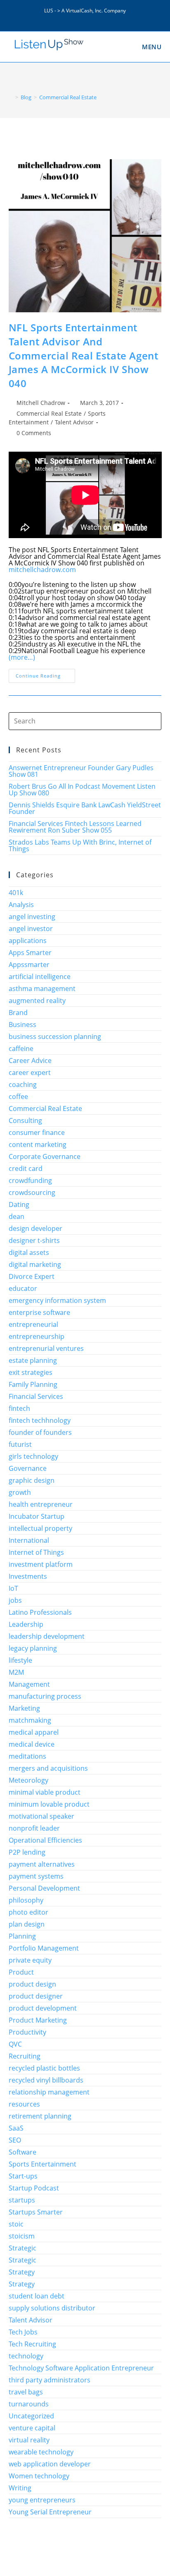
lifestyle (20, 1660)
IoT (13, 1588)
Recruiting (25, 2056)
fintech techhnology (40, 1420)
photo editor (28, 1912)
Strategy (22, 2272)
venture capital (32, 2428)
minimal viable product (45, 1792)
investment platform (41, 1564)
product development (43, 2008)
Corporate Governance (45, 1156)
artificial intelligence (40, 977)
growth (20, 1492)
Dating (19, 1204)
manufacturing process (45, 1696)
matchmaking (30, 1720)
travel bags (26, 2392)
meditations (27, 1756)
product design (32, 1984)
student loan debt (37, 2296)
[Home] (11, 97)
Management (29, 1684)
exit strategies (31, 1372)
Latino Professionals (40, 1612)
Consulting (25, 1120)
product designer (36, 1996)
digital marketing (35, 1264)
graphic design (32, 1480)
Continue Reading (45, 677)
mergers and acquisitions (48, 1768)
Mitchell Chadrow (41, 403)
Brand (18, 1013)
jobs (15, 1600)
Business (22, 1025)
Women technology (39, 2476)
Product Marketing (38, 2020)
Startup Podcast (34, 2188)
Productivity (27, 2032)
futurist (20, 1444)
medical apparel (34, 1732)
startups (22, 2200)
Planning (22, 1936)
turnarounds (29, 2404)
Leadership (26, 1624)
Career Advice (30, 1061)
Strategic (22, 2248)
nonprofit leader (34, 1828)
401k (16, 893)
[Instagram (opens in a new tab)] (86, 17)
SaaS (16, 2128)
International (29, 1540)
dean (17, 1216)
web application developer (50, 2464)
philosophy (26, 1900)
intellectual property (40, 1528)
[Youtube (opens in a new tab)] (104, 17)
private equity (30, 1960)
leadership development (47, 1636)
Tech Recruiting (32, 2344)
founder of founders (40, 1432)
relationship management (49, 2092)
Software (22, 2152)
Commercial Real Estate (49, 413)
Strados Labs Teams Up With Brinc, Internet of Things (80, 845)
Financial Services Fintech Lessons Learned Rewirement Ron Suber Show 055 (75, 827)
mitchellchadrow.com (42, 570)
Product (21, 1972)
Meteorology (28, 1780)
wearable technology (41, 2452)
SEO (15, 2140)
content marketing (38, 1144)
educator (23, 1288)
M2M (16, 1672)
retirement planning (40, 2116)
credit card (26, 1168)
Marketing (24, 1708)
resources (24, 2104)
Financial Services (36, 1396)
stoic (16, 2224)
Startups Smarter (36, 2212)
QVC (15, 2044)
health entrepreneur (41, 1504)
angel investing (32, 917)
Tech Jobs (23, 2332)
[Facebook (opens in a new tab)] (77, 17)
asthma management (42, 989)
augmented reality (37, 1001)
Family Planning (33, 1384)
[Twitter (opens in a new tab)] (67, 17)
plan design (27, 1924)
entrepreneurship (37, 1336)
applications (28, 941)
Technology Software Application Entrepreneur (81, 2368)
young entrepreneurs (42, 2500)
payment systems (36, 1876)
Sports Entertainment (42, 2164)
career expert (30, 1073)
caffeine (21, 1049)
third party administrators (50, 2380)
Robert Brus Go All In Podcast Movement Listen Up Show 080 (82, 790)
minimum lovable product (49, 1804)
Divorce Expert (32, 1276)
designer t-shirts (34, 1240)
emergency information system (57, 1300)
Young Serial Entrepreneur (50, 2512)
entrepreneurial (33, 1324)
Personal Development (44, 1888)
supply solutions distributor (52, 2308)
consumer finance (37, 1132)
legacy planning (33, 1648)
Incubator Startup (37, 1516)
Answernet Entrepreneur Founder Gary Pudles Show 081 (81, 771)
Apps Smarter (30, 953)
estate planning (33, 1360)
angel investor (31, 929)
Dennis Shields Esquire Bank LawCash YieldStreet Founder (85, 808)
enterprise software (39, 1312)
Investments (28, 1576)
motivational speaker (41, 1816)
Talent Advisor (74, 422)
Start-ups (23, 2176)
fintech (19, 1408)
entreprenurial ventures (46, 1348)
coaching (23, 1085)
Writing (20, 2488)
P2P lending (27, 1852)
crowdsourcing (32, 1192)
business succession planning (55, 1037)
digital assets (29, 1252)
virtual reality (29, 2440)
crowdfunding (30, 1180)
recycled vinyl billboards (46, 2080)
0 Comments (34, 433)
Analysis (21, 905)
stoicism (22, 2236)
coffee (18, 1096)
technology (26, 2356)
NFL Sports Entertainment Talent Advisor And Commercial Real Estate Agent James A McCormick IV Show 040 (84, 355)
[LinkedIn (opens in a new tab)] (96, 17)
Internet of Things (36, 1552)
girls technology (33, 1456)
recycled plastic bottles (44, 2068)
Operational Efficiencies (45, 1840)
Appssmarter (29, 965)
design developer (35, 1228)
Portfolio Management (44, 1948)
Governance (28, 1468)
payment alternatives (42, 1864)
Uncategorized (31, 2416)
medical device (32, 1744)
